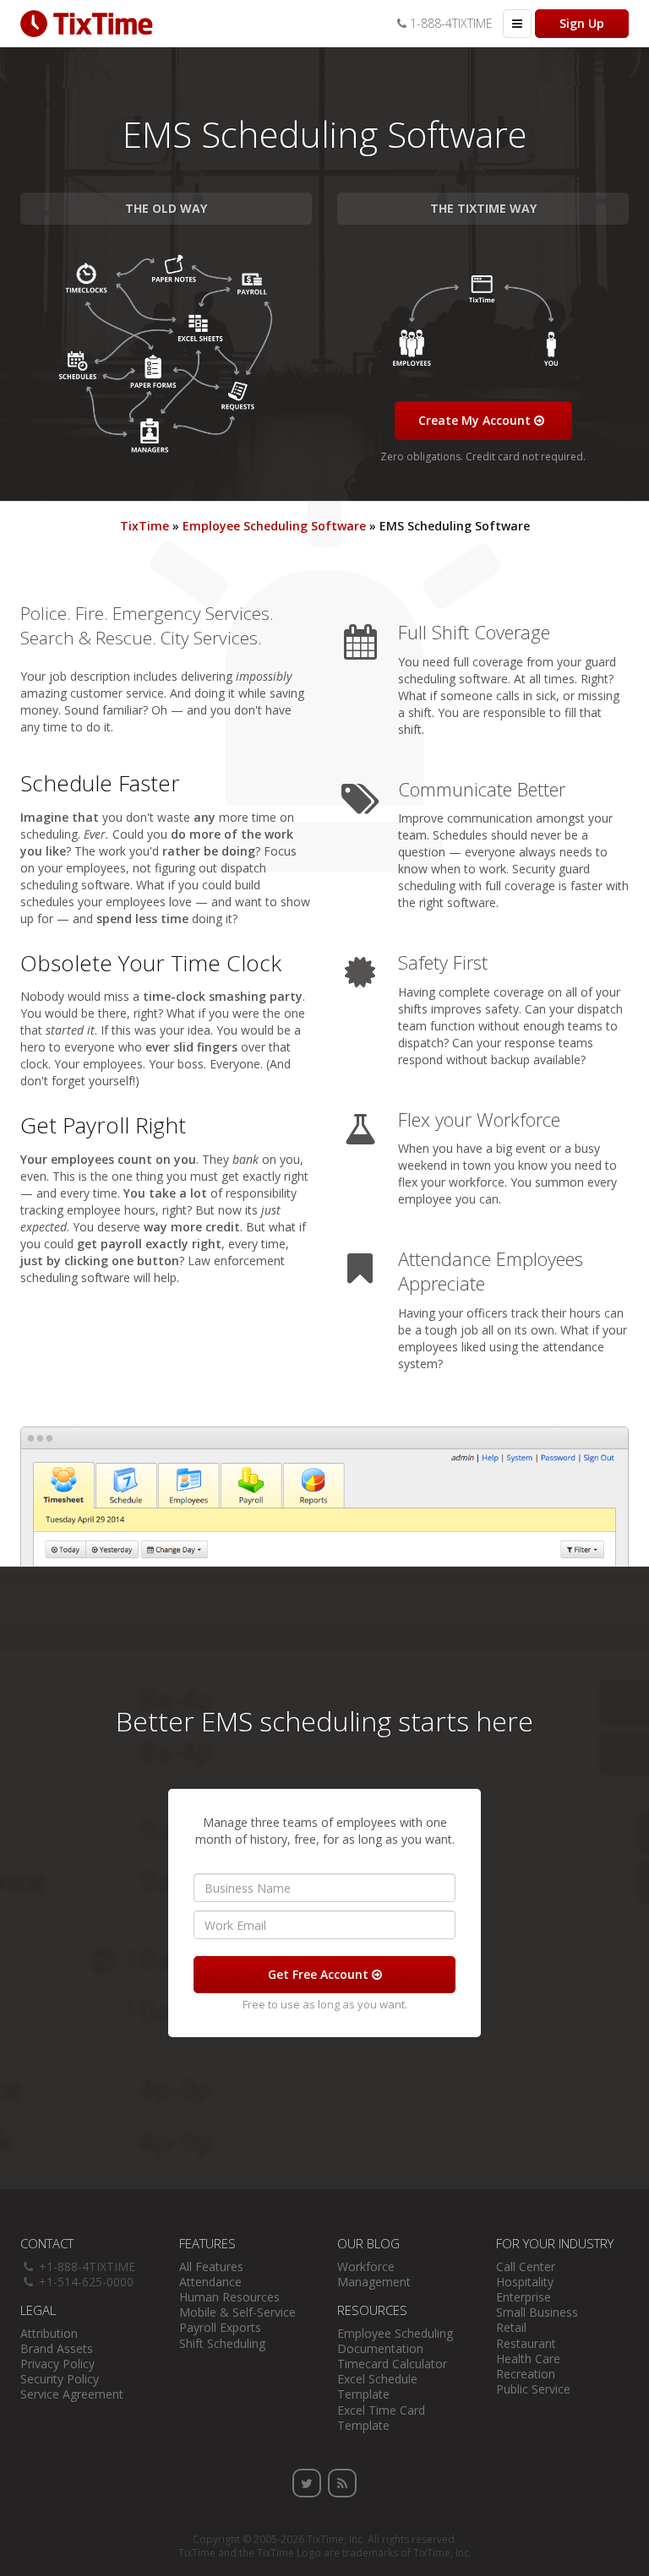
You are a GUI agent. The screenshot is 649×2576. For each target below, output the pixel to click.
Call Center (526, 2266)
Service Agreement (72, 2394)
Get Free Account (320, 1974)
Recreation (526, 2374)
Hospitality (525, 2282)
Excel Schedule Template (377, 2386)
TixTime (325, 2539)
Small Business (537, 2312)
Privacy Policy (57, 2364)
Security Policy (60, 2379)
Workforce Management (374, 2274)
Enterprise (524, 2297)
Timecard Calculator (392, 2364)
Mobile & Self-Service (237, 2312)
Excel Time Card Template (381, 2418)
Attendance (210, 2282)
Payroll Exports (220, 2327)
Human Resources (229, 2297)
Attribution (49, 2333)
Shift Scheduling (222, 2343)
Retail (511, 2327)
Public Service (533, 2389)
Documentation (380, 2348)
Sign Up (582, 23)
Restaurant (526, 2343)
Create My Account (476, 420)
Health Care (528, 2359)
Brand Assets (57, 2348)
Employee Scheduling (395, 2333)
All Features (211, 2266)
